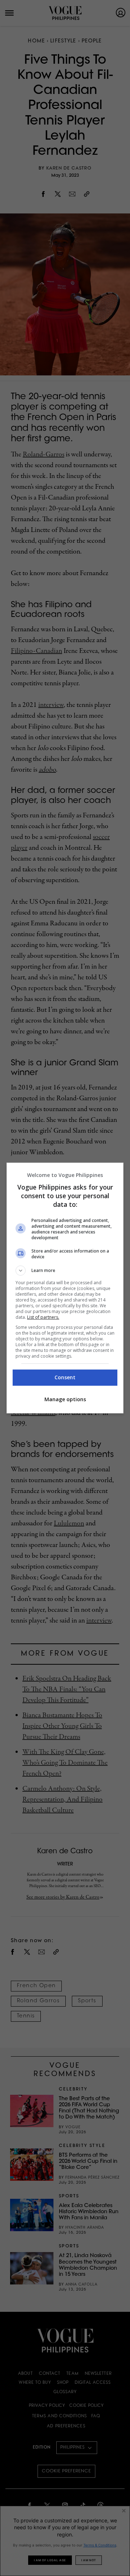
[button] (65, 1271)
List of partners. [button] (43, 1317)
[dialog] (65, 1288)
